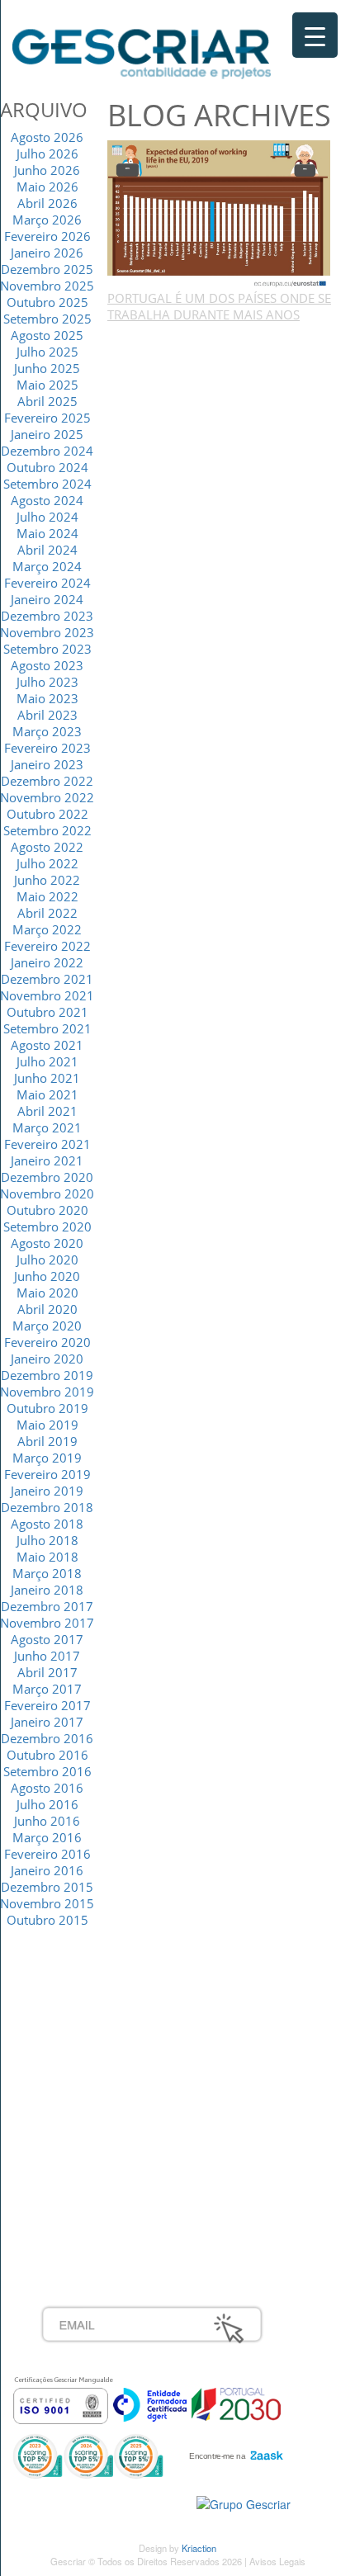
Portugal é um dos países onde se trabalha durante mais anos (219, 306)
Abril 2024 (47, 550)
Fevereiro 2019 (47, 1474)
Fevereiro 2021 (47, 1144)
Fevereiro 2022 (47, 946)
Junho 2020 (47, 1276)
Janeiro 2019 (47, 1491)
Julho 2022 (47, 863)
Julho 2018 (47, 1540)
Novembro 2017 (47, 1623)
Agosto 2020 (47, 1243)
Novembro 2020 (47, 1193)
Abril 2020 (47, 1309)
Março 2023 (47, 731)
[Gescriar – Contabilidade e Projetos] (142, 50)
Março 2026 (47, 220)
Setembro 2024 (47, 484)
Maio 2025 (47, 385)
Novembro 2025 (47, 286)
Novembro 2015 (47, 1903)
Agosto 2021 (47, 1045)
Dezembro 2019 (47, 1375)
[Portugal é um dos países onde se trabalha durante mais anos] (219, 213)
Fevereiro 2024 (47, 583)
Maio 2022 (47, 896)
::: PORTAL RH (82, 2146)
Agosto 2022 (47, 847)
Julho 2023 (47, 682)
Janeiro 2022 (47, 962)
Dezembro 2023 (47, 616)
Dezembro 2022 (47, 781)
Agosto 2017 (47, 1639)
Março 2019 (47, 1458)
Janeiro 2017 (47, 1722)
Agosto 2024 (47, 500)
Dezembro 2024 (47, 451)
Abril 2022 (47, 913)
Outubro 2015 (47, 1920)
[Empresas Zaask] (234, 2451)
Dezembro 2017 (47, 1606)
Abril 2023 (47, 715)
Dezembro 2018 (47, 1507)
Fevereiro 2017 (47, 1705)
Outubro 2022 (47, 814)
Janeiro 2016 (47, 1870)
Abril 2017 (47, 1672)
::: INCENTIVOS (84, 2037)
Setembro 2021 (47, 1028)
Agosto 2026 (47, 137)
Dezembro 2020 (47, 1177)
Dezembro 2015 (47, 1887)
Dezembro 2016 (47, 1738)
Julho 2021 (47, 1061)
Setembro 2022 (47, 830)
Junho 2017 (47, 1656)
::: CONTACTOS (84, 2073)
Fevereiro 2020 (47, 1342)
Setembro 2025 (47, 319)
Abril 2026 (47, 203)
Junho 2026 (47, 170)
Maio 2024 (47, 533)
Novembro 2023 (47, 632)
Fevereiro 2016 (47, 1854)
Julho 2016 (47, 1804)
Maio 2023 (47, 698)
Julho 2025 (47, 352)
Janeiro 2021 (47, 1160)
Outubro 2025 (47, 302)
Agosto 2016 (47, 1788)
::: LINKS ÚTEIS (84, 2200)
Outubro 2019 (47, 1408)
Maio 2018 (47, 1557)
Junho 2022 (47, 880)
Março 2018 (47, 1573)
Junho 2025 (47, 368)
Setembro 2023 (47, 649)
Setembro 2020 (47, 1227)
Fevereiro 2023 (47, 748)
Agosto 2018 (47, 1524)
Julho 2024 (47, 517)
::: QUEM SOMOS (90, 2001)
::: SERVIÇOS (78, 2019)
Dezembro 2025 (47, 269)
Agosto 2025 (47, 335)
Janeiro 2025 (47, 434)
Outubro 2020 (47, 1210)
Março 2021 (47, 1127)
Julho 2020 (47, 1260)
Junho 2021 (47, 1078)
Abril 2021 (47, 1111)
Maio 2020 (47, 1293)
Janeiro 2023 (47, 764)
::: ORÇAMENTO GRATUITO (120, 2182)
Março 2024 (47, 566)
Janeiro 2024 (47, 599)
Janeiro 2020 (47, 1359)
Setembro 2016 (47, 1771)
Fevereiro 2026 (47, 236)
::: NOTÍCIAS (75, 2055)
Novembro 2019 (47, 1392)
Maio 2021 (47, 1094)
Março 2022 (47, 929)
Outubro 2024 (47, 467)
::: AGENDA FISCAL (95, 2219)
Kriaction (199, 2548)
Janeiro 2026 (47, 253)
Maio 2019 (47, 1425)
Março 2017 (47, 1689)
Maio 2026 (47, 187)
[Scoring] (88, 2455)
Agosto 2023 (47, 665)
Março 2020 (47, 1326)
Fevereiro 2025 (47, 418)
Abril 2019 (47, 1441)
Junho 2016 (47, 1821)
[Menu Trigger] (315, 35)
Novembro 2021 (47, 995)
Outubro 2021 (47, 1012)
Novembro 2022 (47, 797)
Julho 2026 (47, 154)
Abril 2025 (47, 401)
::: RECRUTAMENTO (98, 2164)
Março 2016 (47, 1837)
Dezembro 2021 (47, 979)
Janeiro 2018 (47, 1590)
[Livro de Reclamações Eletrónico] (244, 2503)
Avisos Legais (277, 2561)
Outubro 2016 (47, 1755)
